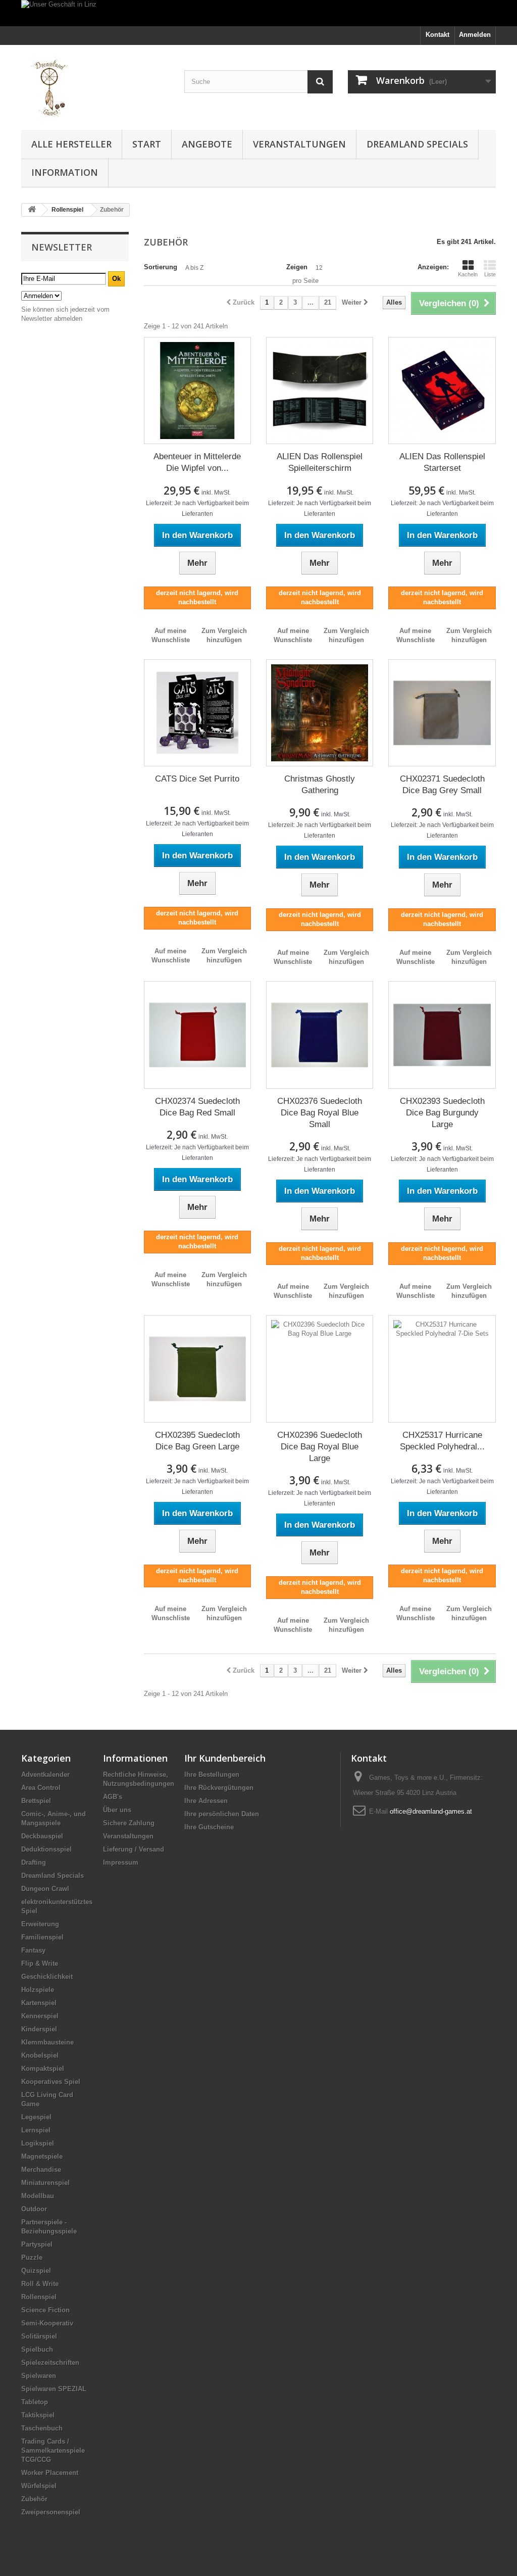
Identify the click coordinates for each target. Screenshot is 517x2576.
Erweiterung (40, 1924)
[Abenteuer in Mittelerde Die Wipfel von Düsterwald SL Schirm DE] (197, 391)
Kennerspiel (40, 2016)
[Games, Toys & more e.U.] (95, 85)
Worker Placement (50, 2473)
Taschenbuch (42, 2428)
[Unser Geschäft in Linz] (258, 13)
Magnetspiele (42, 2156)
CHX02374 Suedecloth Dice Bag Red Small (197, 1107)
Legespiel (36, 2117)
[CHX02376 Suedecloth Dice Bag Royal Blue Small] (320, 1035)
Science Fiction (45, 2310)
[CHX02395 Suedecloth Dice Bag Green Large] (197, 1369)
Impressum (121, 1862)
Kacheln (468, 274)
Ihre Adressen (206, 1801)
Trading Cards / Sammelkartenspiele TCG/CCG (53, 2450)
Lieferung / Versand (134, 1849)
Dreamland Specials (417, 144)
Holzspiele (38, 1990)
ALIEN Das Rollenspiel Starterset (442, 462)
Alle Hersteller (71, 144)
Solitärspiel (39, 2336)
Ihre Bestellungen (212, 1775)
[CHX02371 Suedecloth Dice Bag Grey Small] (442, 713)
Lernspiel (36, 2130)
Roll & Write (40, 2284)
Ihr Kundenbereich (225, 1758)
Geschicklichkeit (47, 1977)
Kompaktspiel (43, 2069)
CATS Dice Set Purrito (197, 779)
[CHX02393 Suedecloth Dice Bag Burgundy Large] (442, 1035)
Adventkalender (45, 1775)
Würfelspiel (39, 2486)
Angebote (207, 144)
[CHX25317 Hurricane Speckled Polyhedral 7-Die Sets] (442, 1369)
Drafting (34, 1862)
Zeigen (297, 267)
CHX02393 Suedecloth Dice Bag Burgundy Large (442, 1113)
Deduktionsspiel (46, 1849)
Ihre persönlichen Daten (222, 1814)
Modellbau (38, 2196)
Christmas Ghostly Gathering (320, 785)
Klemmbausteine (47, 2042)
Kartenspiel (39, 2003)
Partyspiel (37, 2244)
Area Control (41, 1788)
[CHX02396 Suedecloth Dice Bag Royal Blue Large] (320, 1369)
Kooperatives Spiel (51, 2082)
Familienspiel (42, 1937)
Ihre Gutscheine (209, 1827)
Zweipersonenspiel (51, 2512)
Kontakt (437, 35)
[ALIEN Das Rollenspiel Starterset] (442, 391)
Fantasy (33, 1950)
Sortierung (161, 267)
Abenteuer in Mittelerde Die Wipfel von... (197, 462)
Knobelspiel (40, 2055)
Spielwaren (39, 2376)
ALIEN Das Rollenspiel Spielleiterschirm (320, 462)
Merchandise (41, 2170)
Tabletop (35, 2402)
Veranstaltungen (299, 144)
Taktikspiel (38, 2415)
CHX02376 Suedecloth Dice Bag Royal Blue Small (320, 1113)
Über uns (117, 1810)
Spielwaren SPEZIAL (54, 2389)
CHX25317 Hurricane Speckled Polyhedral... (442, 1441)
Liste (490, 274)
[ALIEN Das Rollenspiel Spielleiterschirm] (320, 391)
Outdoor (34, 2209)
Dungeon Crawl (45, 1889)
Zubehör (34, 2499)
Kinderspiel (39, 2029)
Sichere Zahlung (129, 1823)
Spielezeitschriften (50, 2363)
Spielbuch (37, 2349)
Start (147, 144)
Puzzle (32, 2257)
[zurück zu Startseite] (32, 210)
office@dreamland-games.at (431, 1811)
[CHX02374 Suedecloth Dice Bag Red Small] (197, 1035)
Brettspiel (36, 1801)
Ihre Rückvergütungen (219, 1788)
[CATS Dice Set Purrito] (197, 713)
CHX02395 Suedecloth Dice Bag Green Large (197, 1441)
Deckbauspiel (42, 1836)
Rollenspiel (39, 2297)
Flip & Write (40, 1963)
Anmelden (475, 35)
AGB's (113, 1797)
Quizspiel (36, 2271)
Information (65, 172)
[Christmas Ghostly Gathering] (320, 713)
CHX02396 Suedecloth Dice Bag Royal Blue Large (320, 1447)
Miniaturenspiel (45, 2183)
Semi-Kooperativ (47, 2323)
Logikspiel (38, 2143)
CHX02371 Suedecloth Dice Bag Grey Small (442, 785)
